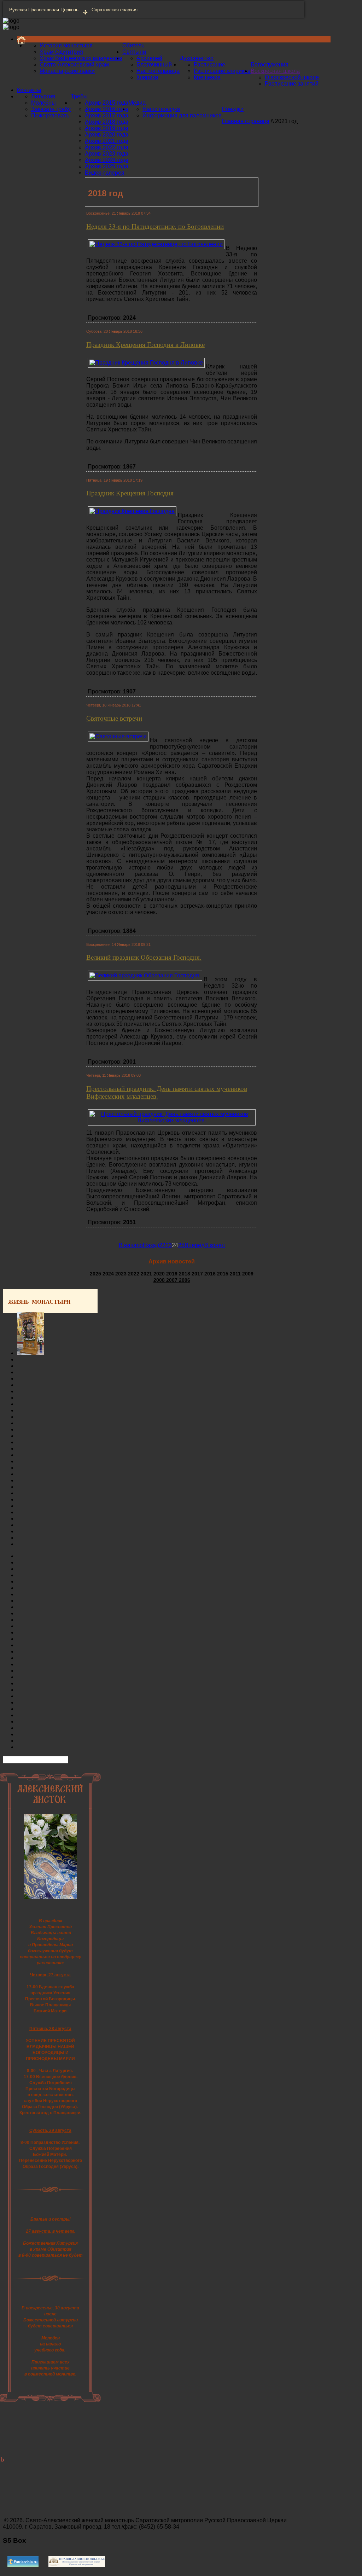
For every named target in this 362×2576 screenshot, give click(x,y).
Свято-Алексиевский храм (74, 65)
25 (181, 1245)
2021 (147, 1274)
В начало (131, 1245)
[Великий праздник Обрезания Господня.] (145, 975)
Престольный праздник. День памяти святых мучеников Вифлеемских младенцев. (167, 1092)
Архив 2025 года (107, 166)
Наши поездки (161, 109)
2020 (160, 1274)
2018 (185, 1274)
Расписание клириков (222, 71)
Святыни (134, 52)
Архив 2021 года (107, 141)
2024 (109, 1274)
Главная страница (246, 121)
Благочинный (154, 65)
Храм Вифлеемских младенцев (81, 58)
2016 (211, 1274)
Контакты (29, 90)
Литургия (43, 96)
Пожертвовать (50, 115)
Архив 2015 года (107, 103)
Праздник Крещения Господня (130, 493)
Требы (79, 96)
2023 (122, 1274)
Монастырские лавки (67, 71)
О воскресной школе (292, 77)
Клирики (147, 77)
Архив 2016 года (107, 109)
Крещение (207, 77)
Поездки (233, 109)
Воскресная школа (275, 71)
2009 (248, 1274)
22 (162, 1245)
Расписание (209, 65)
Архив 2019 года (107, 128)
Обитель (133, 45)
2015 (223, 1274)
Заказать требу (51, 109)
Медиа (137, 103)
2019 (173, 1274)
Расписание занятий (292, 84)
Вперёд (194, 1245)
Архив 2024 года (107, 160)
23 (169, 1245)
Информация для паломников (182, 115)
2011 (236, 1274)
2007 (173, 1280)
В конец (215, 1245)
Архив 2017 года (107, 115)
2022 (134, 1274)
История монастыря (66, 45)
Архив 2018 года (107, 122)
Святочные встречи (114, 718)
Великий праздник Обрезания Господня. (144, 957)
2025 (96, 1274)
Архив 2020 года (107, 135)
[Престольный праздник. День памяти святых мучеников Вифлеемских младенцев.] (172, 1120)
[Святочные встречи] (118, 736)
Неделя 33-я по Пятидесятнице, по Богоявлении (155, 226)
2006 (185, 1280)
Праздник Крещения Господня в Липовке (145, 344)
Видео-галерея (105, 173)
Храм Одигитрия (61, 52)
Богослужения (270, 65)
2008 (160, 1280)
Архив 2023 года (107, 154)
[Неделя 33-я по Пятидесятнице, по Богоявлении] (156, 244)
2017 (198, 1274)
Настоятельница (158, 71)
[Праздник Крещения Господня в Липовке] (146, 363)
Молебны (43, 103)
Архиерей (149, 58)
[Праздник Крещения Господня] (132, 511)
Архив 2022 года (107, 147)
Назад (151, 1245)
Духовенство (197, 58)
